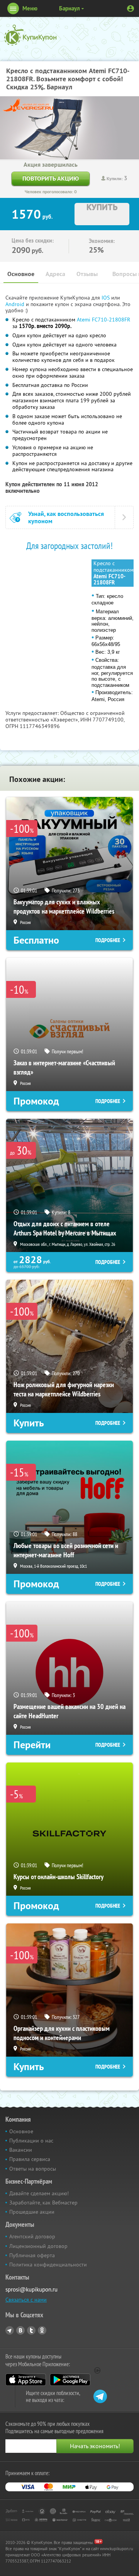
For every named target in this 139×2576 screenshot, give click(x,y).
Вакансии (21, 2150)
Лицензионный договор (38, 2246)
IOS (106, 298)
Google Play (70, 2380)
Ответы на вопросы (33, 2169)
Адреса (55, 274)
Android (16, 304)
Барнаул (69, 8)
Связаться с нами (26, 2300)
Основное (21, 274)
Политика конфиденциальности (48, 2265)
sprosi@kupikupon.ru (31, 2289)
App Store (26, 2380)
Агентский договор (32, 2236)
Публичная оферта (32, 2255)
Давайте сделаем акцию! (39, 2193)
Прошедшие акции (32, 2212)
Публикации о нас (31, 2141)
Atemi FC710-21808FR (103, 320)
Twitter (31, 2330)
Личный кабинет (131, 8)
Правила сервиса (30, 2159)
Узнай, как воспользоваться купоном (66, 517)
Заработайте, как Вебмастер (43, 2203)
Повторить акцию (51, 178)
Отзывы (87, 274)
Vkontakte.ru (20, 2330)
